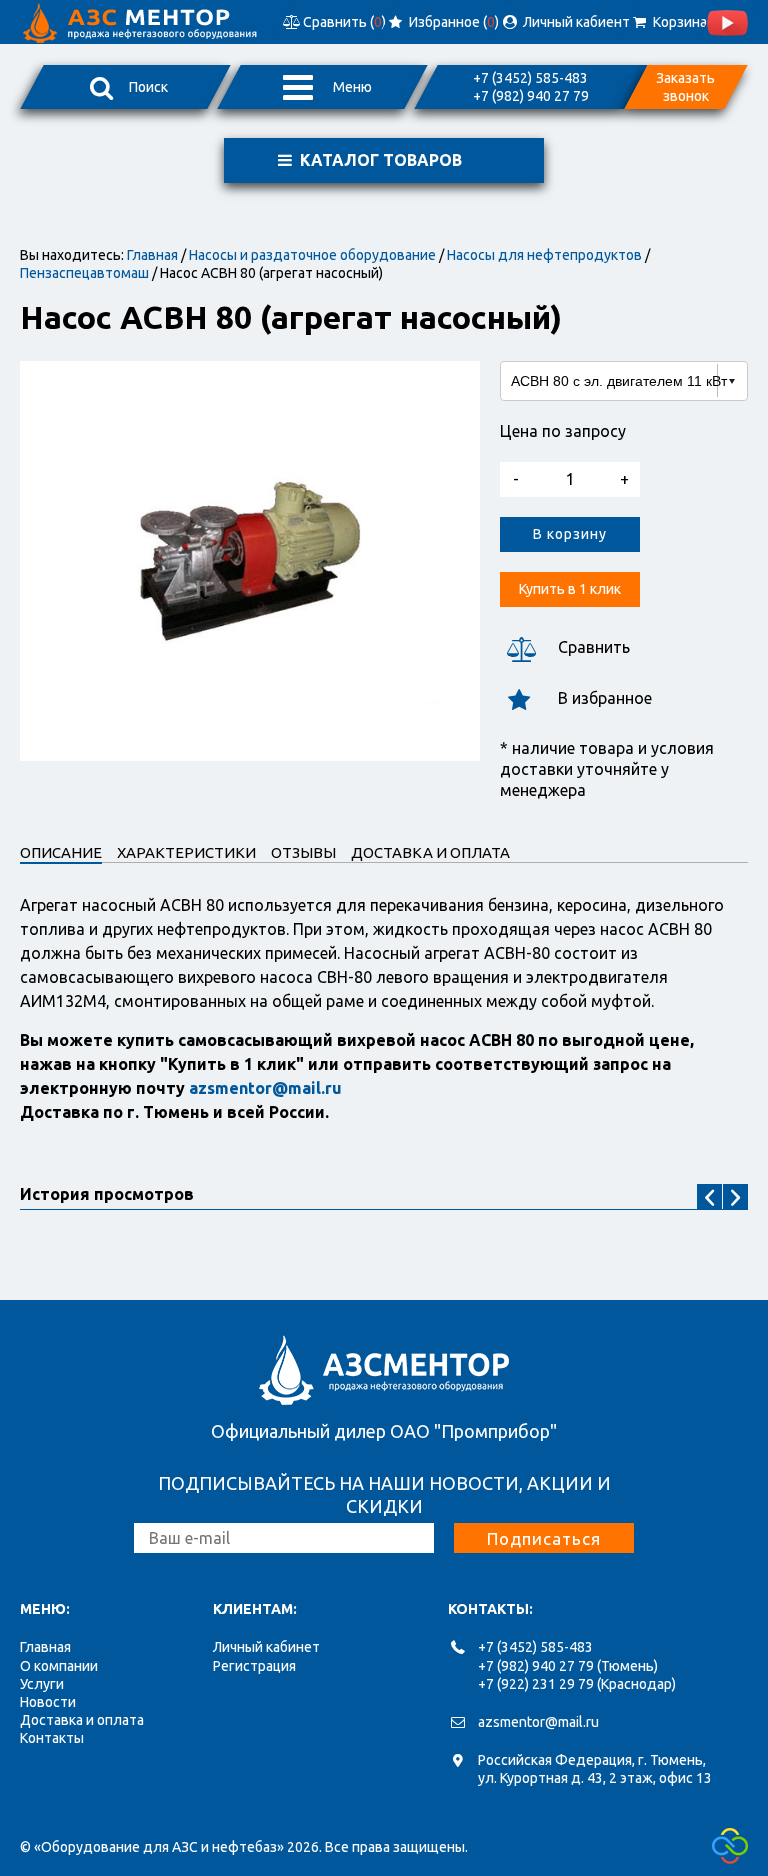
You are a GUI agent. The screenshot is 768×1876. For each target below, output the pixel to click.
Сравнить (594, 647)
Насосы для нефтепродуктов (544, 255)
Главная (152, 255)
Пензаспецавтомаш (84, 273)
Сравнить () (343, 22)
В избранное (605, 698)
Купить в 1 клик (570, 589)
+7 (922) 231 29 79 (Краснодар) (577, 1684)
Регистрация (254, 1666)
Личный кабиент (574, 22)
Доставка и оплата (82, 1720)
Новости (48, 1702)
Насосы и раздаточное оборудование (312, 255)
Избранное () (452, 22)
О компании (59, 1666)
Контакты (52, 1738)
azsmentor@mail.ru (538, 1722)
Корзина (677, 22)
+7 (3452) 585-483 (530, 78)
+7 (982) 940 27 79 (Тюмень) (568, 1666)
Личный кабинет (266, 1647)
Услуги (42, 1684)
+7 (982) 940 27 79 (531, 96)
